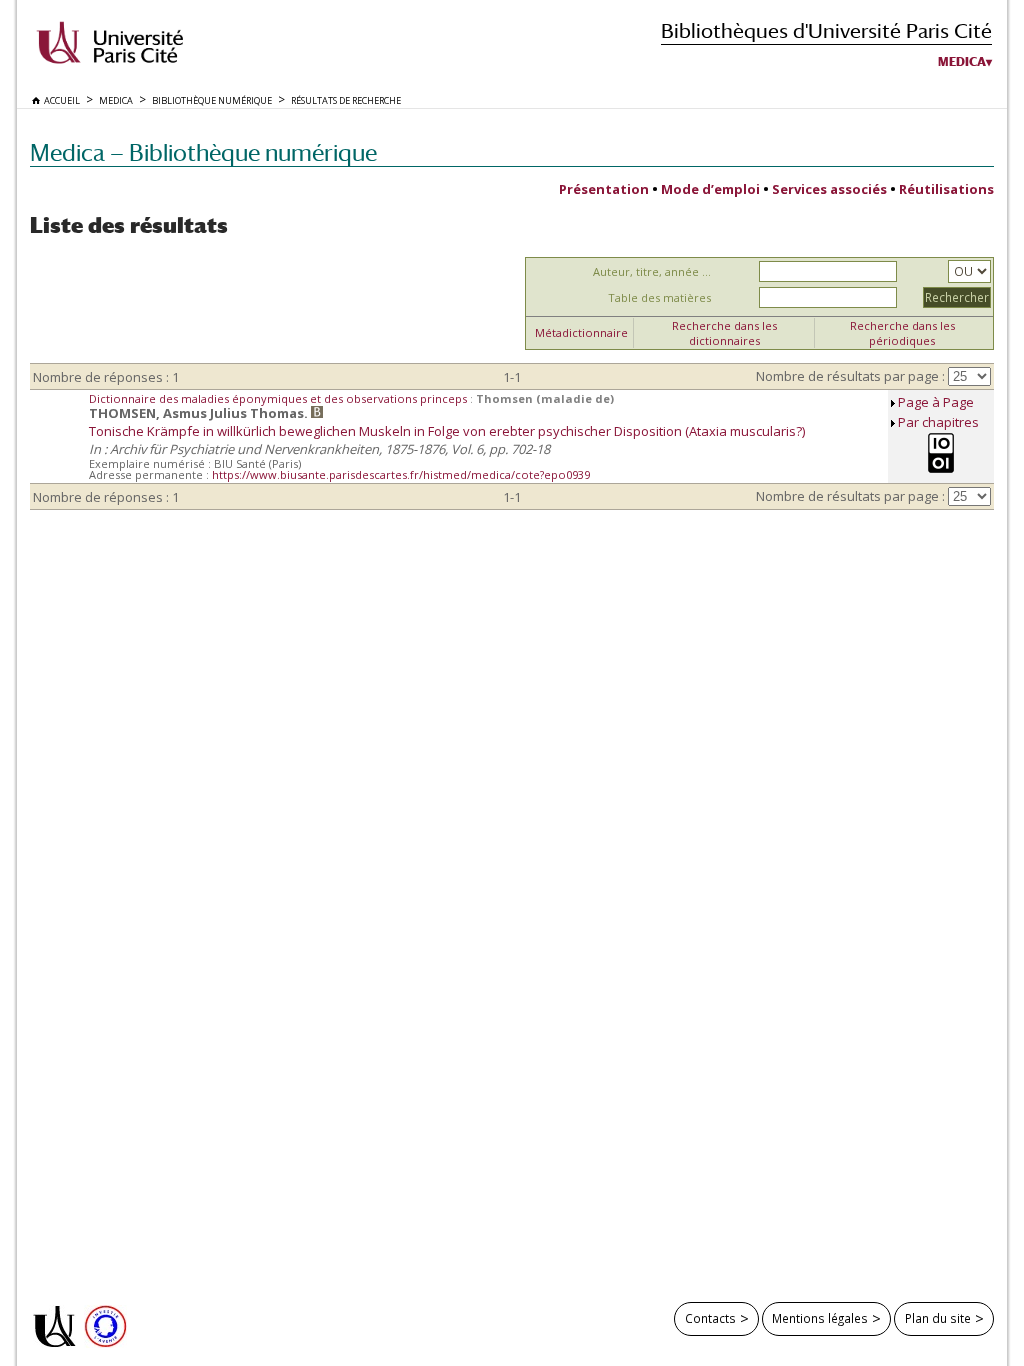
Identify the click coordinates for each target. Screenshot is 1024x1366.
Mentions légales (820, 1318)
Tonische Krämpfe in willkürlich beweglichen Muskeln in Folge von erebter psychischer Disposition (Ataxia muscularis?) (447, 431)
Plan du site (938, 1318)
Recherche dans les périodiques (902, 333)
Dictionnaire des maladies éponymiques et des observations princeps (279, 398)
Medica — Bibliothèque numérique (203, 152)
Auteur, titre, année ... (652, 271)
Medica (962, 62)
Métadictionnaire (581, 332)
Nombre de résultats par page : (850, 376)
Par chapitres (938, 422)
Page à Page (936, 402)
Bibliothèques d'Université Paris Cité (826, 30)
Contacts (710, 1318)
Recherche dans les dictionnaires (724, 333)
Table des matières (659, 297)
